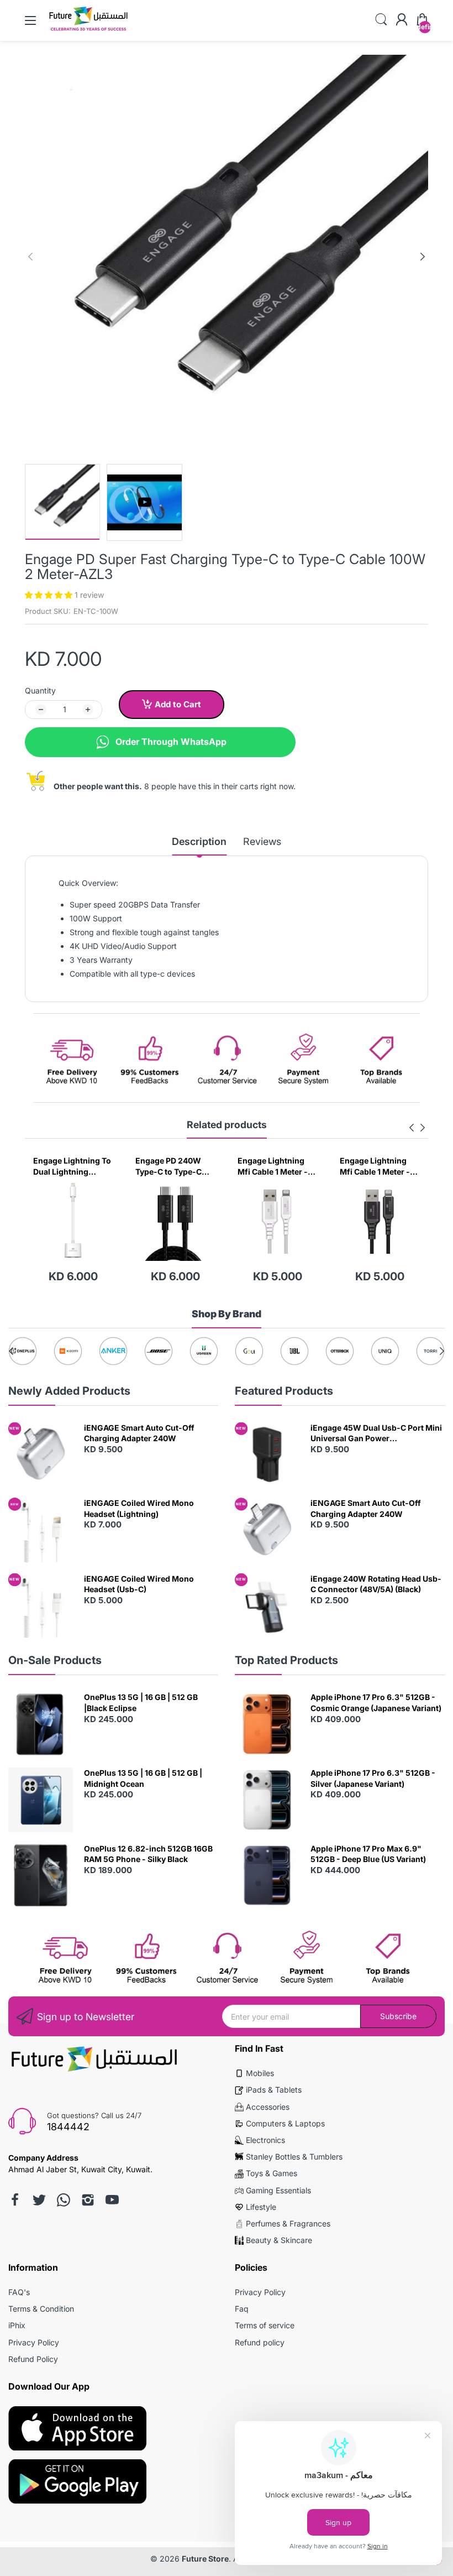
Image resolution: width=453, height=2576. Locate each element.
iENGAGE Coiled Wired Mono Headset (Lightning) (139, 1508)
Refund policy (260, 2342)
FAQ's (19, 2292)
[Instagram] (88, 2200)
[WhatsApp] (64, 2200)
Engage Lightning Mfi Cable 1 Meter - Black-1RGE (273, 1166)
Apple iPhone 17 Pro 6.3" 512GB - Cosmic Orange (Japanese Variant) (376, 1702)
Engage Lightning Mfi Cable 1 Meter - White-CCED (170, 1166)
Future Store (205, 2559)
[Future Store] (88, 30)
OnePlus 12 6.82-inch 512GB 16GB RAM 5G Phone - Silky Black (148, 1854)
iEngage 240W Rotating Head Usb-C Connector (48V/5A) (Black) (376, 1584)
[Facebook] (15, 2200)
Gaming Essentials (278, 2190)
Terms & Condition (41, 2309)
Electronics (265, 2140)
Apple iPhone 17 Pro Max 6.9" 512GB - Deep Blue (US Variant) (368, 1854)
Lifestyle (261, 2207)
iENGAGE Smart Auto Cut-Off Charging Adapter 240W (139, 1433)
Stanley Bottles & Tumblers (294, 2157)
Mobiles (260, 2073)
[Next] (30, 257)
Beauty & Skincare (279, 2240)
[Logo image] (23, 1351)
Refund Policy (33, 2359)
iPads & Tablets (274, 2090)
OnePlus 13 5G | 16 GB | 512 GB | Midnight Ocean (143, 1778)
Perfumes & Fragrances (288, 2223)
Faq (242, 2309)
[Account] (402, 20)
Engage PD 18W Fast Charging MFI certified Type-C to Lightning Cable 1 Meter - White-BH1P (378, 1166)
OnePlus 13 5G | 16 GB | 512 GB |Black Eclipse (141, 1702)
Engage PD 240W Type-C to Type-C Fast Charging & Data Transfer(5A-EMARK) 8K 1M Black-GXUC (72, 1166)
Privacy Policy (34, 2342)
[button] (50, 595)
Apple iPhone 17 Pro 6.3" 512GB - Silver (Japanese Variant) (373, 1778)
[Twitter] (39, 2200)
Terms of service (265, 2325)
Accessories (268, 2107)
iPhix (17, 2325)
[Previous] (423, 257)
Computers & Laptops (285, 2123)
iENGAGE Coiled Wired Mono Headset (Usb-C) (139, 1584)
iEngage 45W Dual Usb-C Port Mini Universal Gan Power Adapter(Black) (376, 1433)
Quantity (40, 690)
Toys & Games (272, 2173)
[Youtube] (112, 2200)
